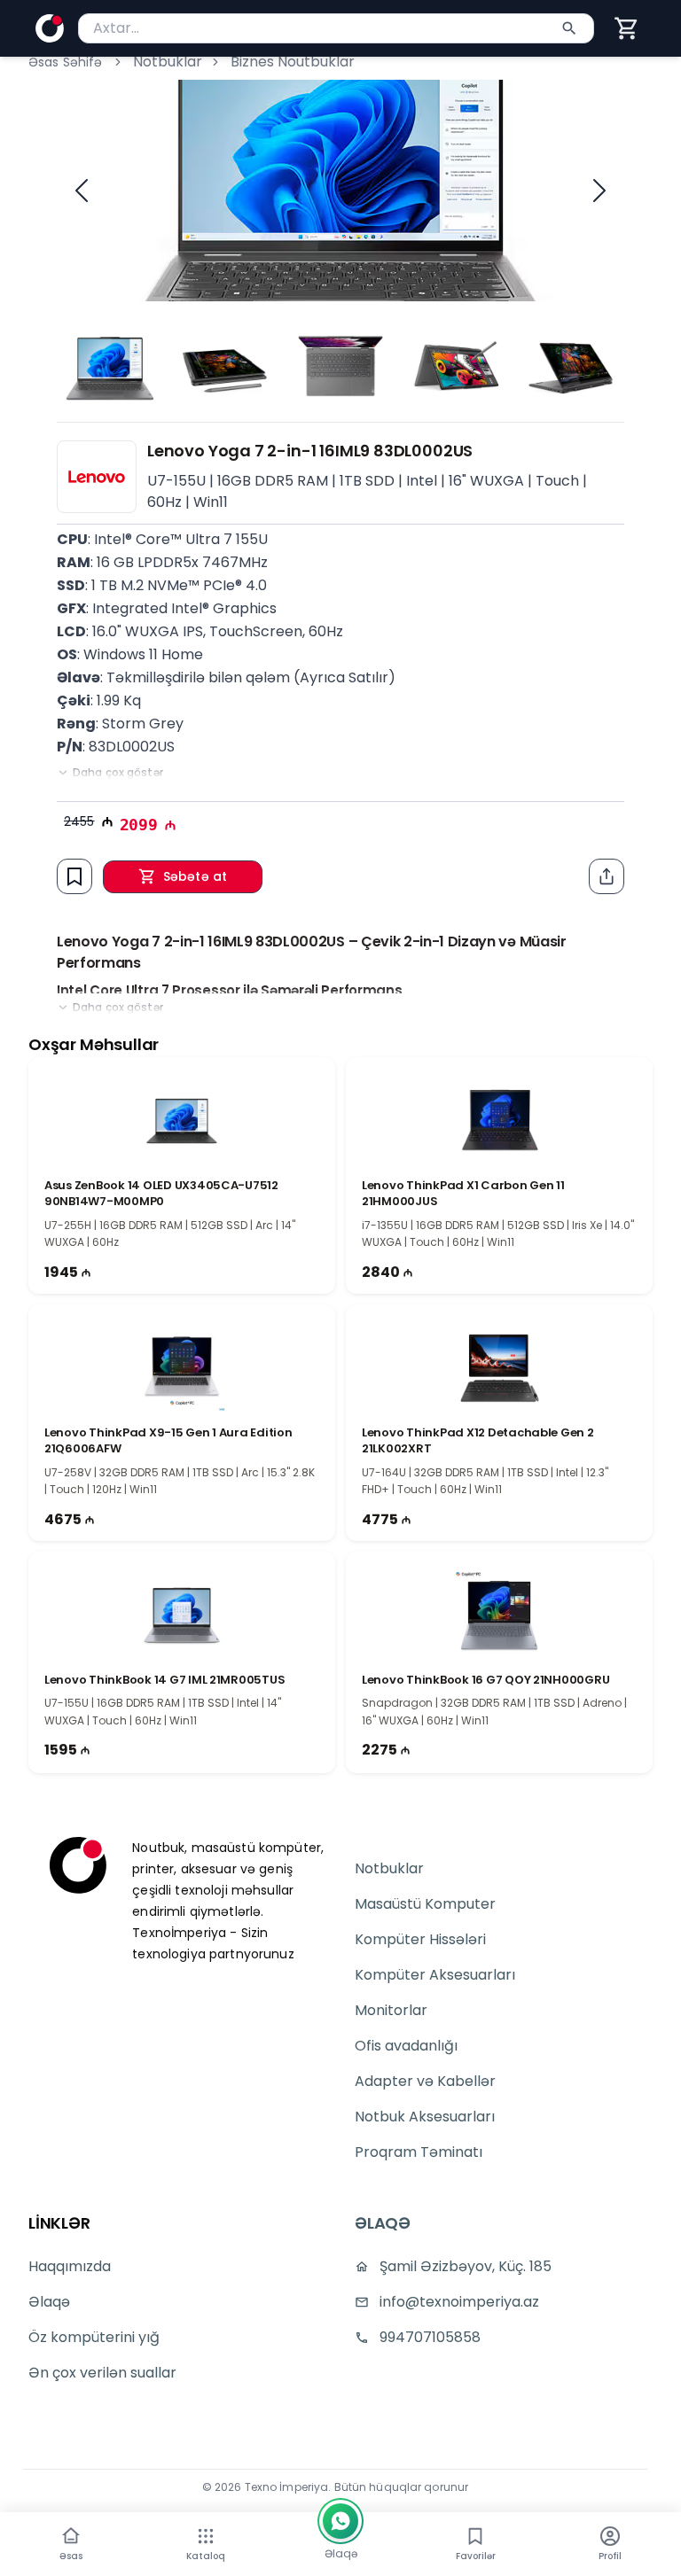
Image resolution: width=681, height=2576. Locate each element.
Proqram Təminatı (419, 2152)
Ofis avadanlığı (406, 2046)
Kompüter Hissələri (420, 1939)
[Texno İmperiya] (50, 28)
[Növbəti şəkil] (599, 191)
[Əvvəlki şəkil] (82, 191)
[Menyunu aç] (206, 2536)
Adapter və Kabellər (425, 2081)
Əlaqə (49, 2302)
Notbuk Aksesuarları (425, 2117)
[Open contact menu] (340, 2521)
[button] (627, 28)
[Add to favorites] (74, 876)
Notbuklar (168, 62)
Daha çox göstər (118, 773)
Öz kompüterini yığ (94, 2337)
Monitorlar (391, 2010)
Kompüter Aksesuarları (435, 1975)
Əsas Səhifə (66, 62)
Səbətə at (195, 876)
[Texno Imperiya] (78, 1865)
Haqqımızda (70, 2266)
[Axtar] (569, 28)
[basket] (627, 28)
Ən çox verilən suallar (102, 2373)
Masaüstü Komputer (425, 1904)
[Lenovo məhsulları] (97, 477)
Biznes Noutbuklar (293, 62)
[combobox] (336, 28)
